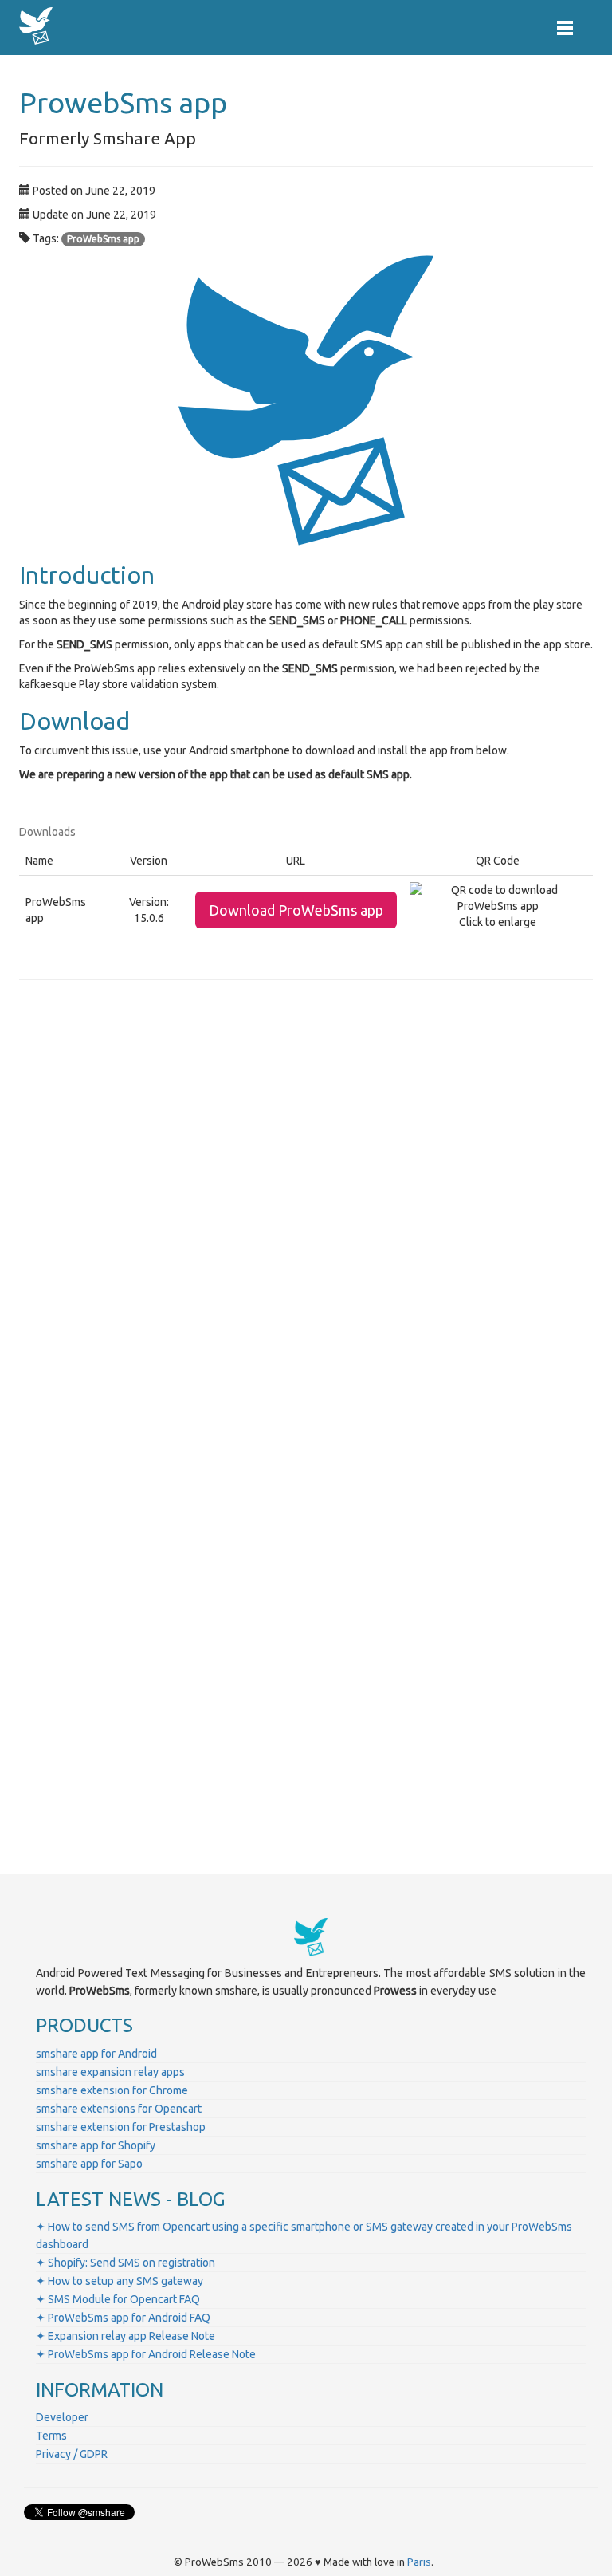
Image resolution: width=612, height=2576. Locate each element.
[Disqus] (306, 1215)
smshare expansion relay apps (110, 2072)
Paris (419, 2562)
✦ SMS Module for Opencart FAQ (118, 2299)
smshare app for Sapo (89, 2164)
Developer (62, 2417)
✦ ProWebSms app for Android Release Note (146, 2354)
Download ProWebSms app (296, 910)
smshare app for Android (96, 2054)
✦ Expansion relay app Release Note (126, 2336)
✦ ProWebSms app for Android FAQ (123, 2318)
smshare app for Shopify (96, 2145)
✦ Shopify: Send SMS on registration (126, 2263)
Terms (51, 2436)
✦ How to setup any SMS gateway (120, 2281)
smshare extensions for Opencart (119, 2109)
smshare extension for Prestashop (121, 2127)
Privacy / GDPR (72, 2454)
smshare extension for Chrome (112, 2090)
